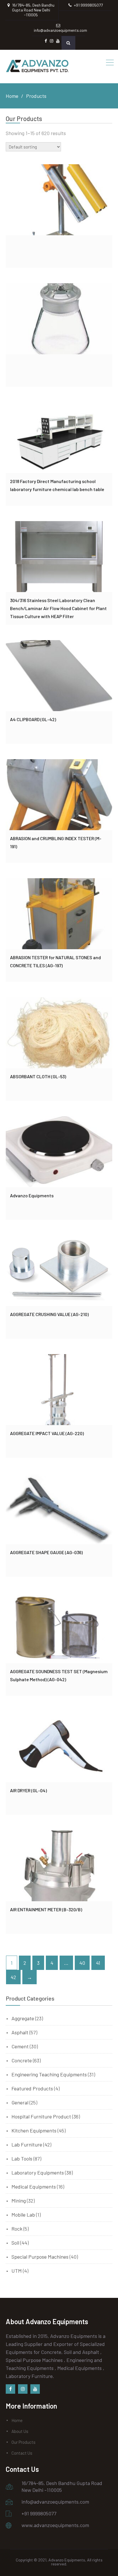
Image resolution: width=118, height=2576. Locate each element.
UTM (17, 2271)
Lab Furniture (27, 2144)
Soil (15, 2243)
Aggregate (23, 2018)
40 (82, 1963)
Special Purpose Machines (40, 2257)
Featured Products (32, 2088)
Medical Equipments (34, 2187)
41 (98, 1963)
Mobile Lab (23, 2215)
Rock (17, 2229)
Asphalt (20, 2032)
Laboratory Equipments (38, 2173)
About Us (20, 2431)
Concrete (22, 2060)
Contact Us (22, 2453)
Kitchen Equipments (34, 2130)
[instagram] (23, 2389)
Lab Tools (22, 2158)
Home (17, 2420)
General (20, 2102)
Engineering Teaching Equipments (49, 2074)
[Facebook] (10, 2389)
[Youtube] (35, 2389)
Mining (19, 2201)
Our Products (23, 2442)
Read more (59, 199)
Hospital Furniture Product (41, 2116)
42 (13, 1977)
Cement (20, 2046)
